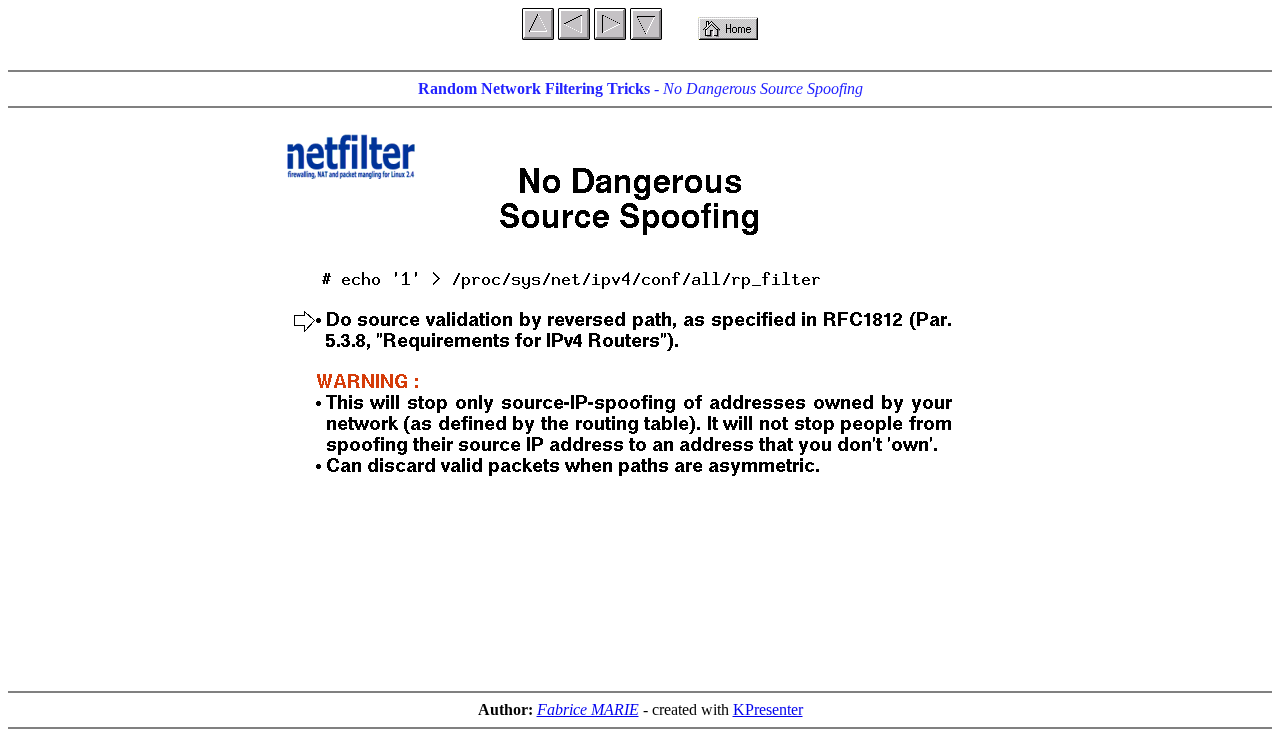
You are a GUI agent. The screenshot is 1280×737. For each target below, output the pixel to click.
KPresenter (768, 709)
